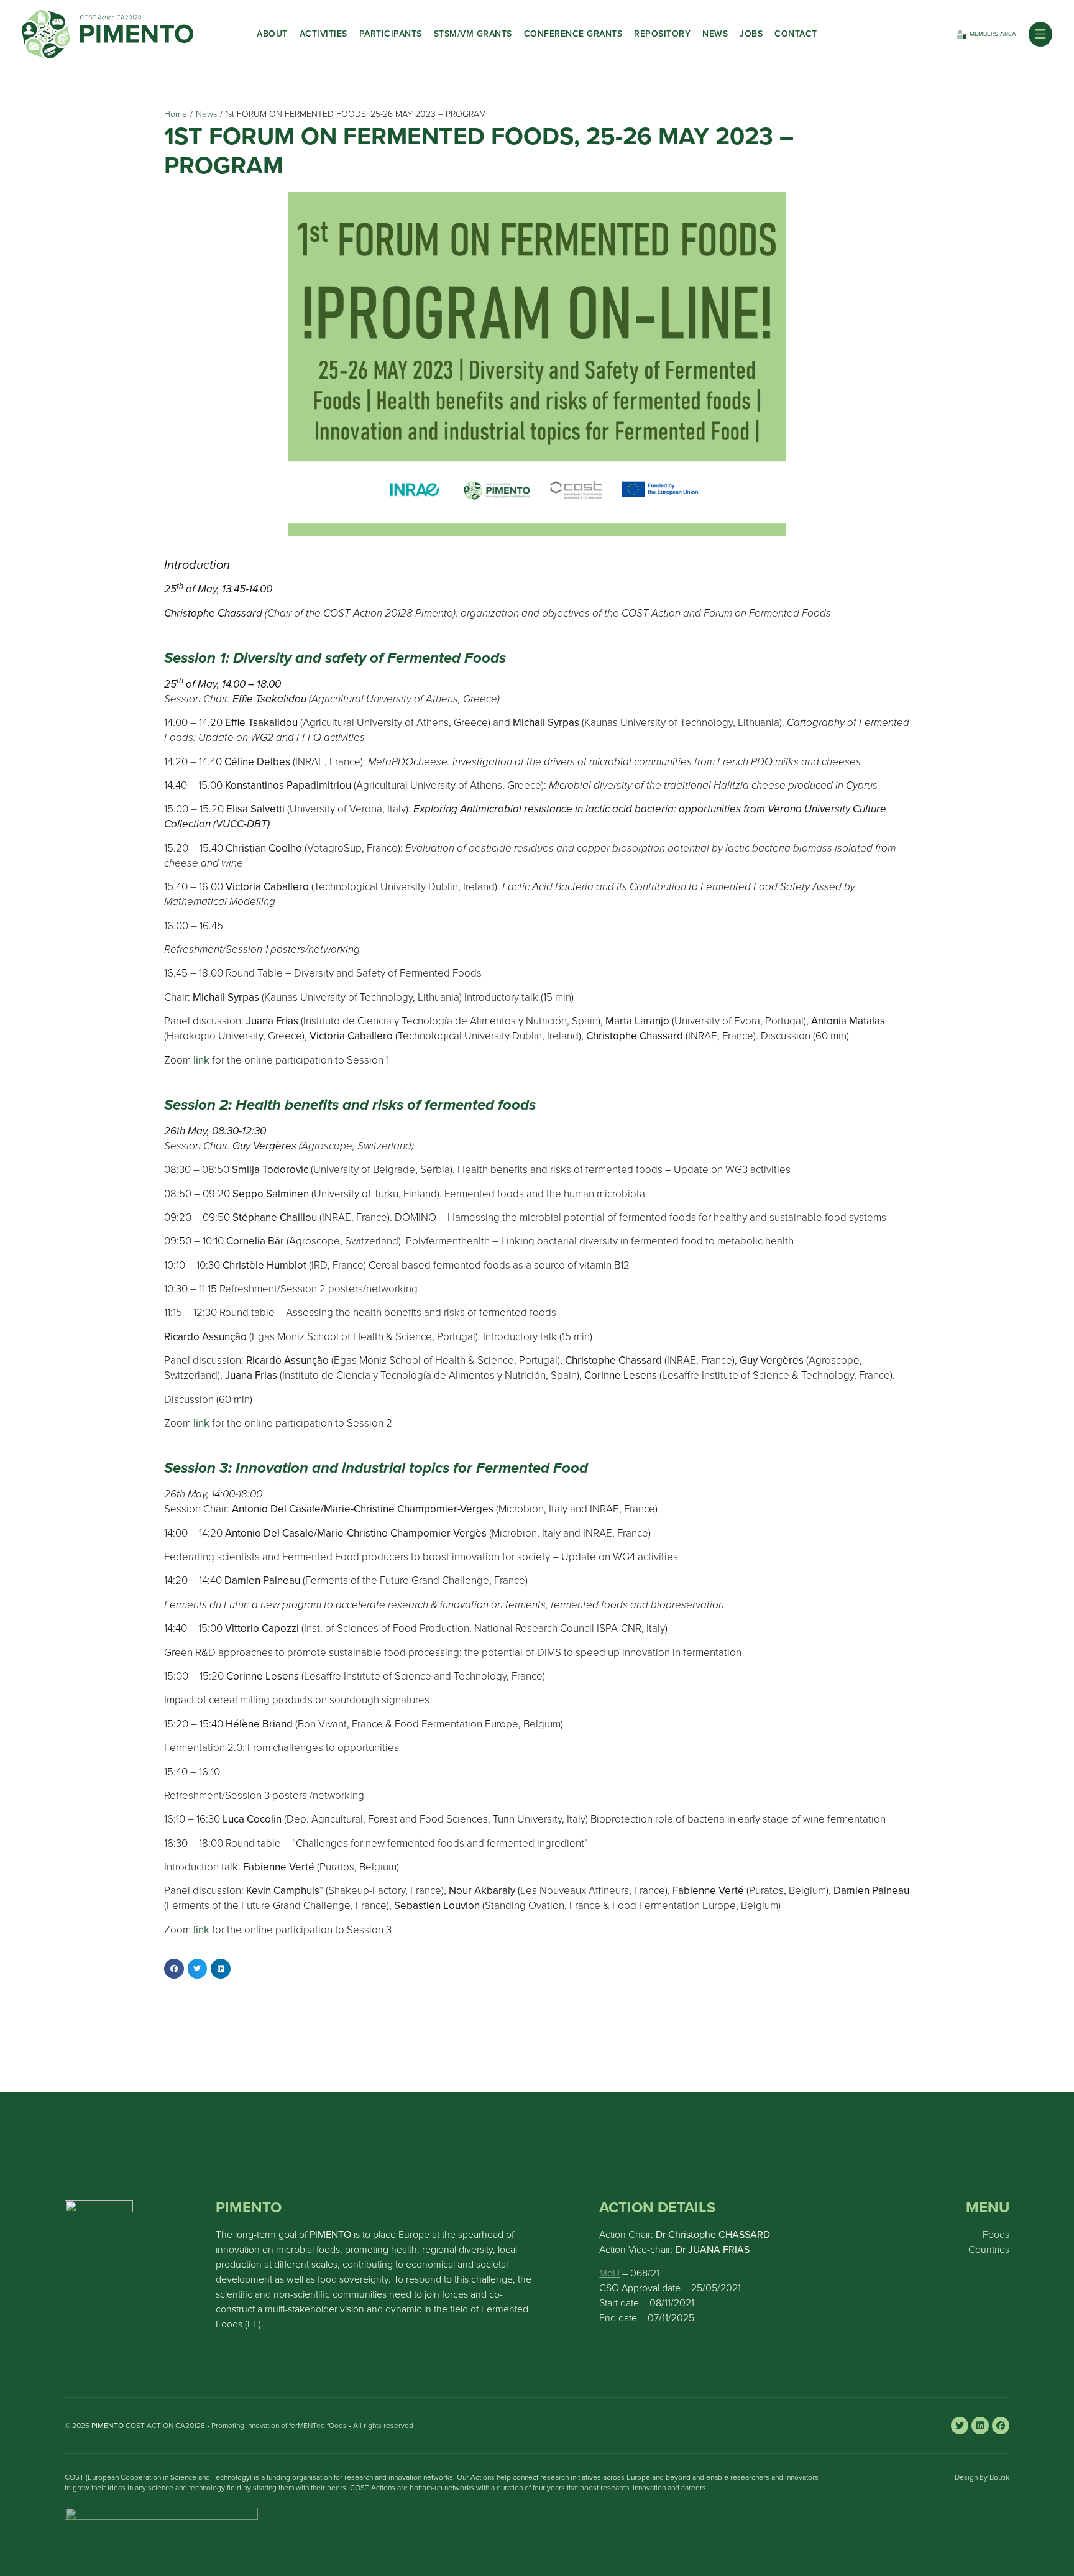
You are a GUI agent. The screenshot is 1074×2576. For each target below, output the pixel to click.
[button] (1040, 34)
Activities (324, 34)
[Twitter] (960, 2426)
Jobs (751, 34)
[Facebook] (1001, 2426)
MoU (609, 2273)
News (715, 34)
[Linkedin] (980, 2426)
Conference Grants (573, 34)
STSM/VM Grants (473, 34)
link (201, 1423)
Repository (662, 34)
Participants (391, 34)
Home (176, 114)
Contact (796, 34)
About (272, 34)
